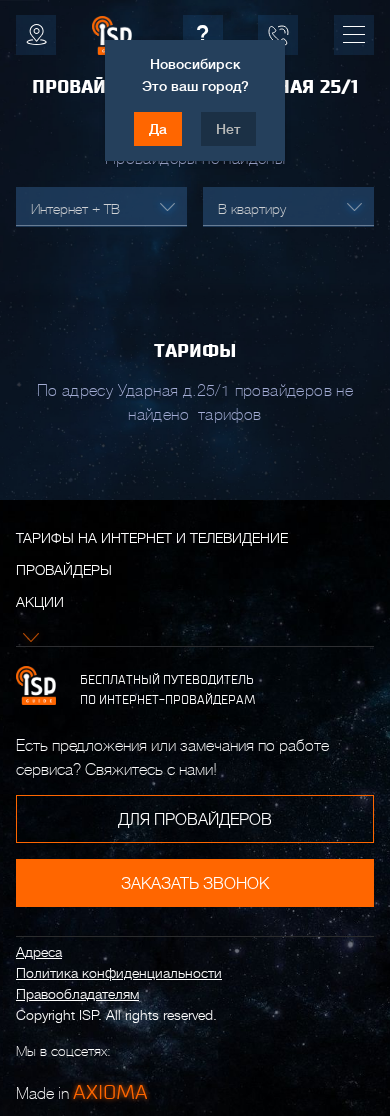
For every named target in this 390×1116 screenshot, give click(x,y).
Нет (228, 129)
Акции (40, 602)
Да (158, 129)
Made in (82, 1092)
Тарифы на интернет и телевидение (152, 538)
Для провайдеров (195, 820)
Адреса (39, 952)
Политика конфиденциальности (119, 973)
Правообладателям (77, 994)
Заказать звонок (195, 884)
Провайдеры (64, 570)
